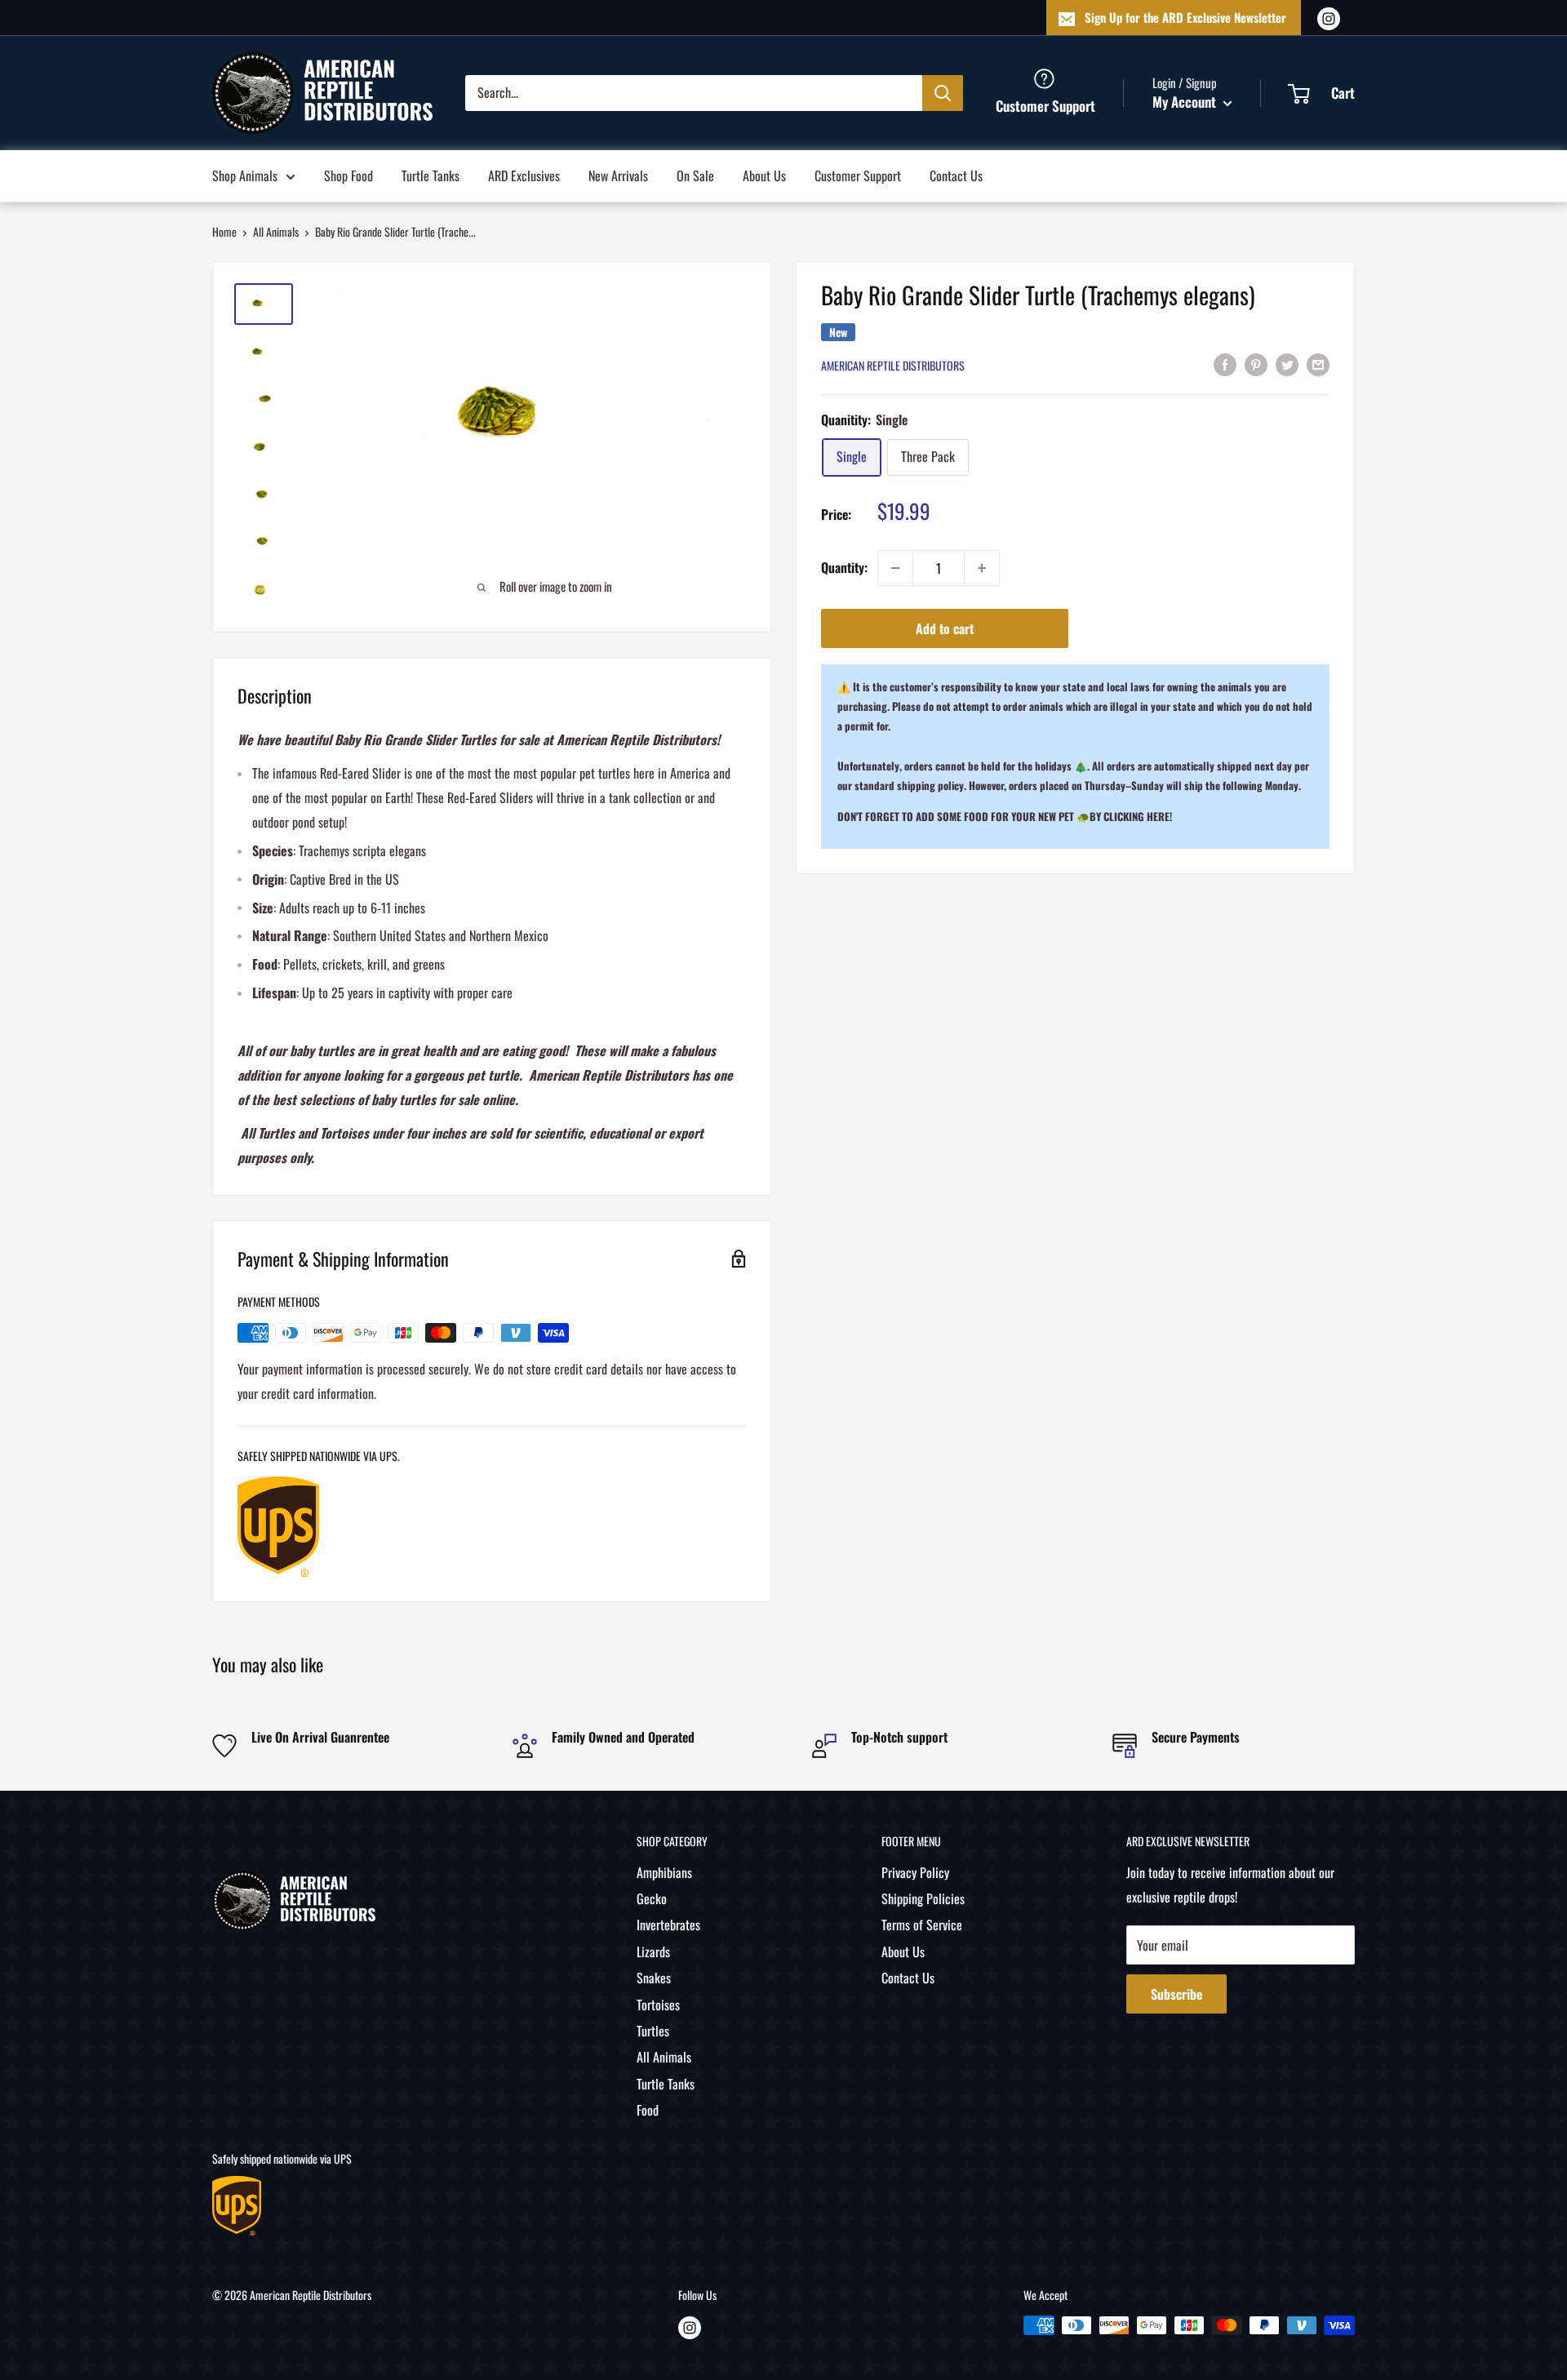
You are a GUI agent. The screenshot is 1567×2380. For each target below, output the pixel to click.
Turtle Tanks (431, 175)
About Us (764, 175)
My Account (1186, 102)
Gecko (652, 1898)
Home (224, 231)
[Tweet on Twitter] (1287, 364)
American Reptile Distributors (893, 365)
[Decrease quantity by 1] (895, 568)
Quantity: (844, 567)
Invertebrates (668, 1925)
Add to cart (945, 628)
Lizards (653, 1952)
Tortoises (658, 2005)
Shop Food (348, 175)
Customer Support (858, 175)
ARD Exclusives (524, 175)
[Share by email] (1318, 364)
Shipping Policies (923, 1898)
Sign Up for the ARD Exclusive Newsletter (1185, 17)
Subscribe (1176, 1994)
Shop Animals (245, 175)
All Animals (276, 231)
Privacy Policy (915, 1872)
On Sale (695, 175)
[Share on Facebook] (1225, 364)
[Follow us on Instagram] (1329, 18)
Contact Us (956, 175)
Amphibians (664, 1872)
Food (648, 2110)
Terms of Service (922, 1925)
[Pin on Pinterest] (1256, 364)
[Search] (943, 92)
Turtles (653, 2031)
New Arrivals (618, 175)
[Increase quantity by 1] (982, 568)
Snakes (654, 1978)
